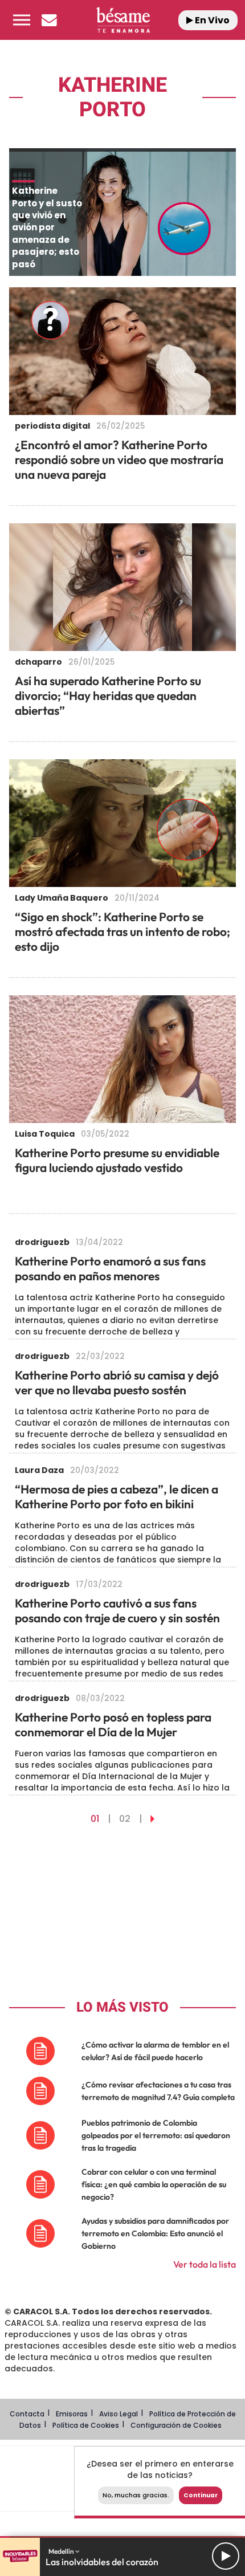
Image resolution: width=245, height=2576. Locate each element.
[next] (152, 1819)
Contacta (27, 2414)
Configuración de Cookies (176, 2425)
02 (125, 1819)
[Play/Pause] (226, 2556)
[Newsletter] (49, 20)
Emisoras (72, 2414)
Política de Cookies (86, 2425)
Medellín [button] (62, 2551)
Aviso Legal (119, 2414)
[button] (22, 20)
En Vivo (211, 20)
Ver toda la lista (205, 2264)
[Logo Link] (123, 20)
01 (95, 1819)
